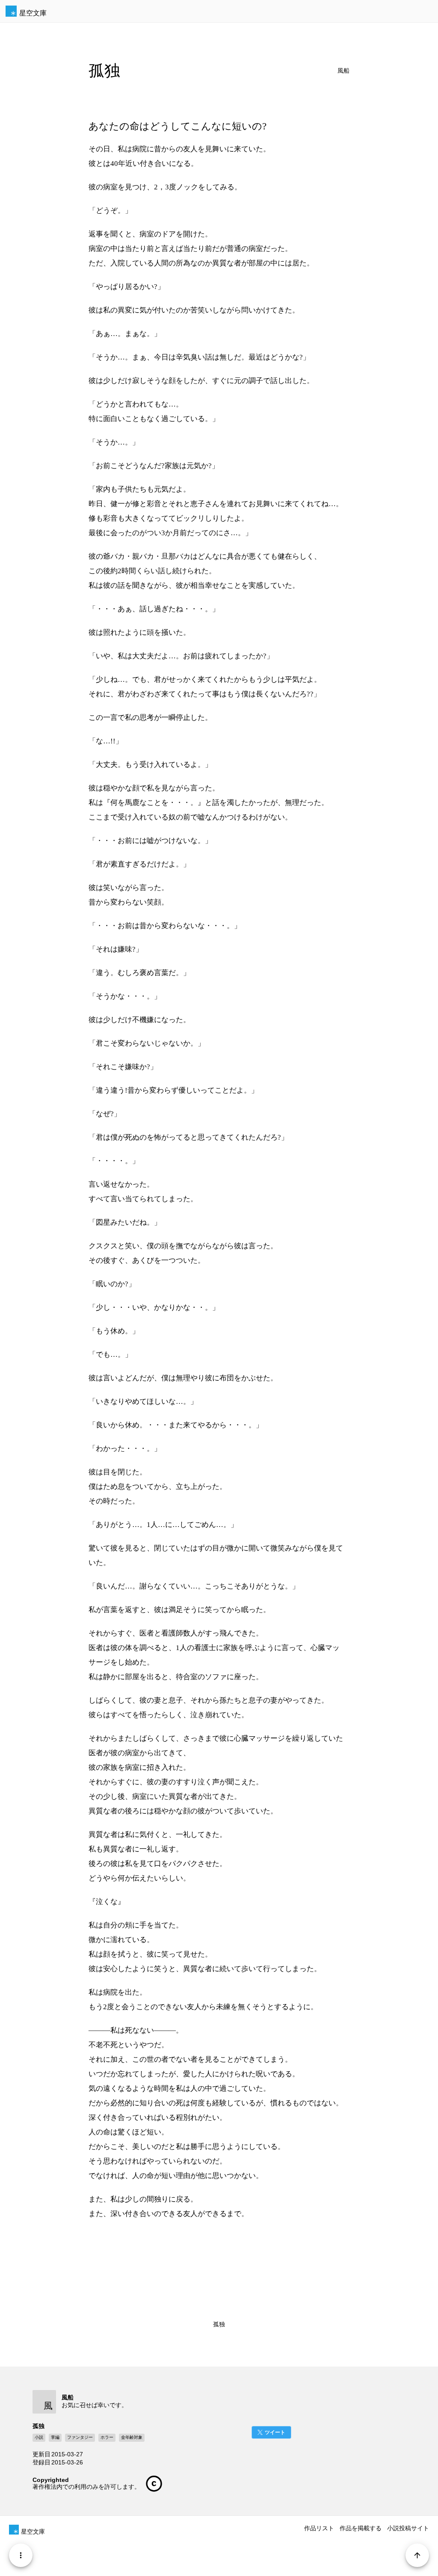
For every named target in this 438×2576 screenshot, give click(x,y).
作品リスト (319, 2528)
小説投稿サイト (408, 2528)
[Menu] (21, 2555)
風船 (343, 71)
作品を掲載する (361, 2528)
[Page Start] (417, 2555)
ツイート (275, 2432)
